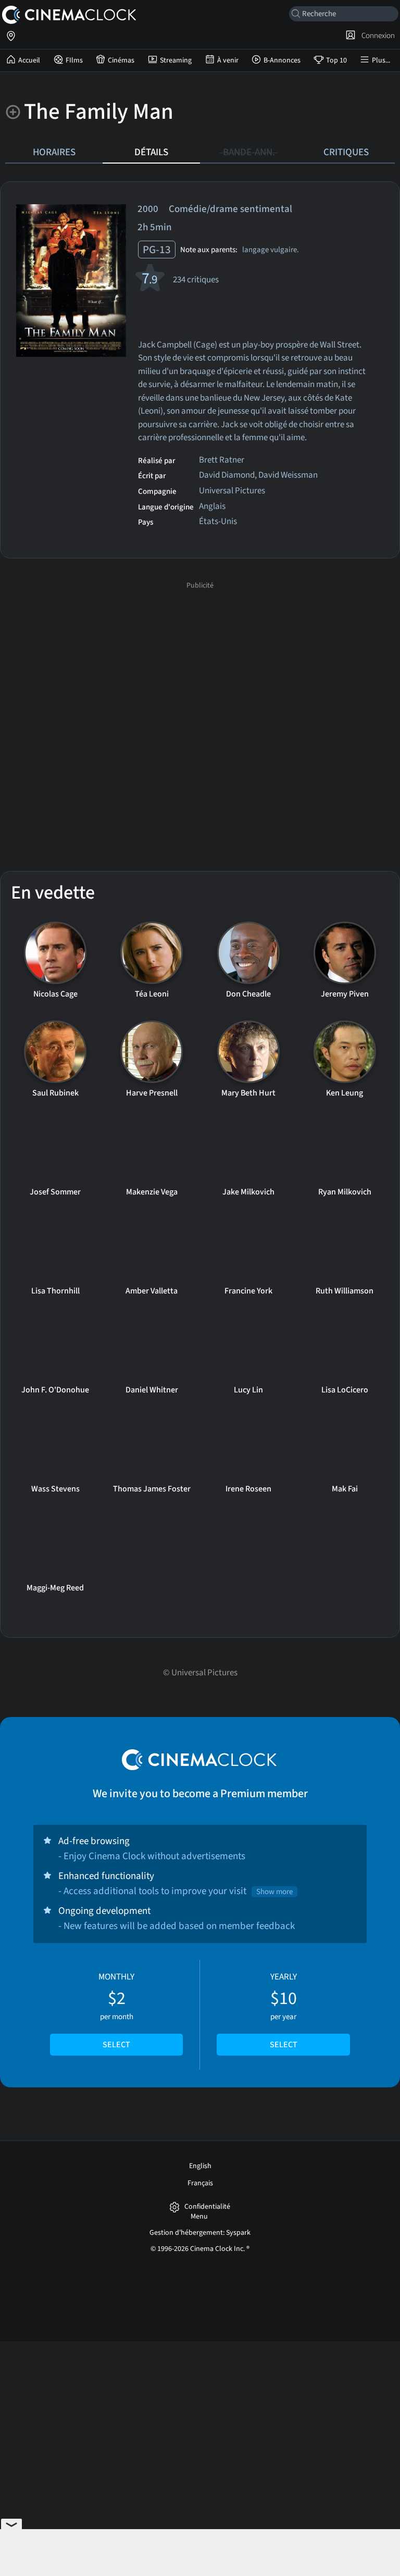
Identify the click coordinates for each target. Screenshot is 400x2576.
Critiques (346, 152)
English (200, 2166)
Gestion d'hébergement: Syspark (200, 2233)
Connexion (377, 35)
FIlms (74, 60)
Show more (274, 1892)
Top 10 (336, 60)
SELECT (116, 2045)
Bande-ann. (249, 152)
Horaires (54, 152)
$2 (116, 2011)
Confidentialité (207, 2207)
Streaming (176, 60)
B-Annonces (282, 60)
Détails (151, 152)
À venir (228, 60)
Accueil (29, 60)
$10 (284, 2011)
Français (200, 2183)
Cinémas (121, 60)
